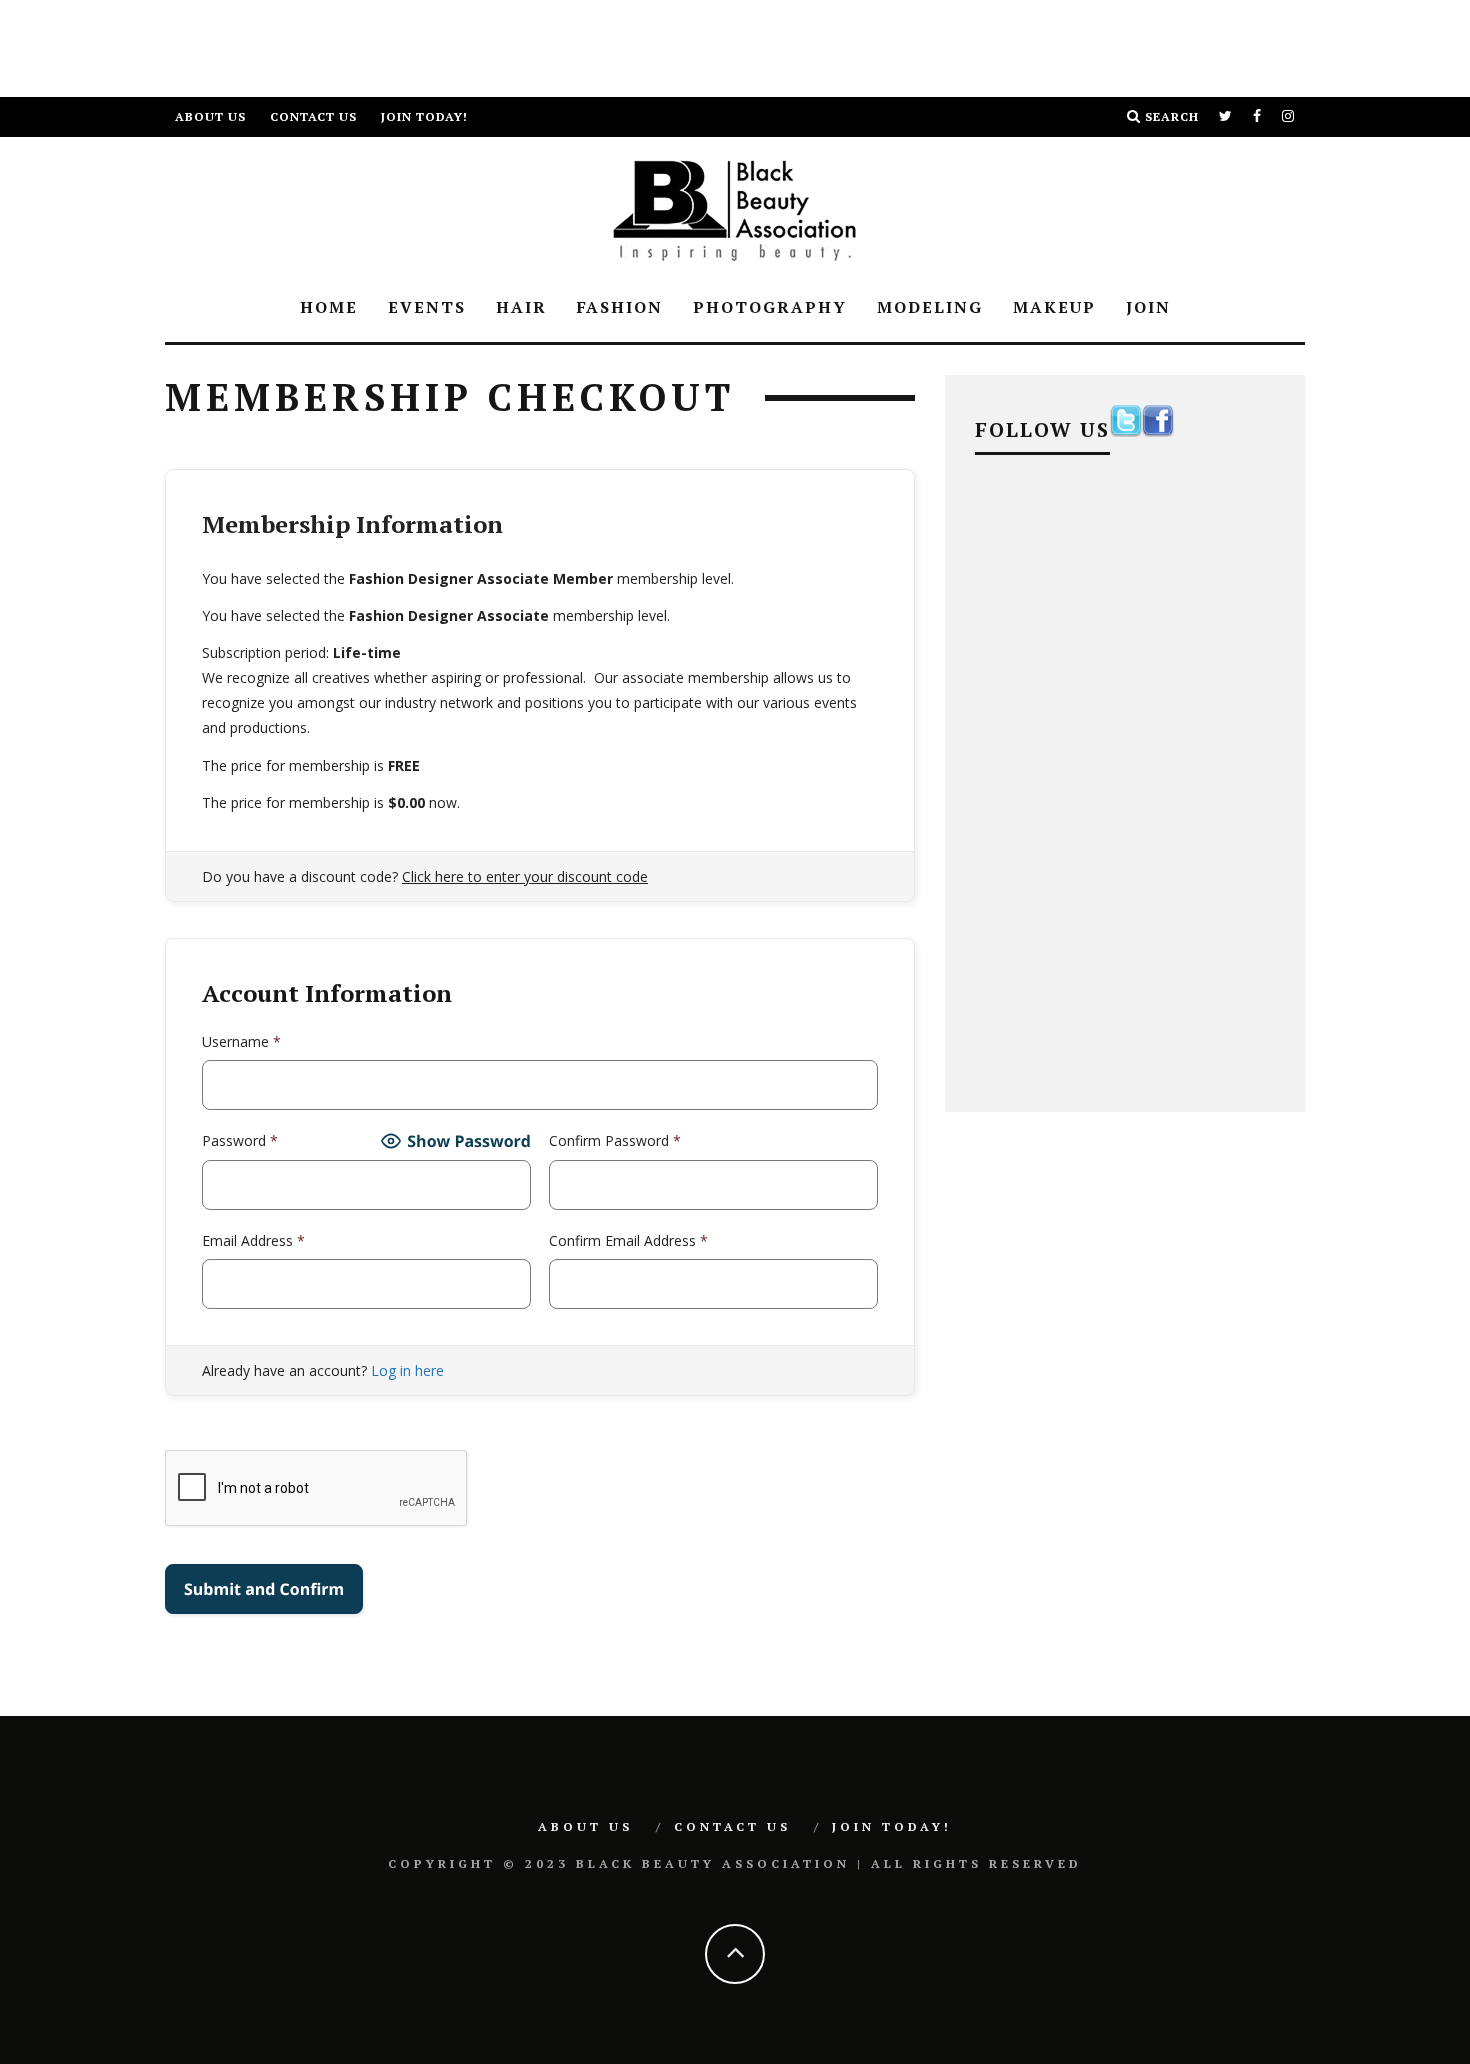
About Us (210, 116)
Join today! (424, 116)
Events (427, 307)
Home (329, 307)
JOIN (1148, 307)
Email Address (253, 1240)
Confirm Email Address (628, 1240)
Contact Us (313, 116)
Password (240, 1140)
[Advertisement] (364, 45)
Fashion (620, 307)
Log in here (407, 1370)
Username (241, 1041)
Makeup (1054, 307)
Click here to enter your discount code (525, 876)
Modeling (930, 307)
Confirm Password (615, 1140)
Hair (521, 307)
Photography (770, 307)
